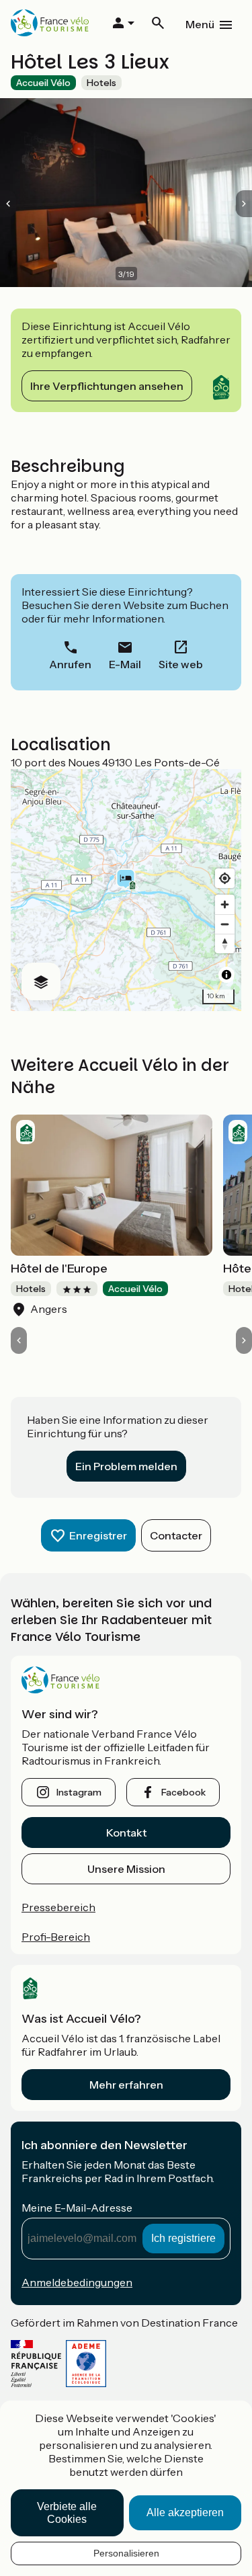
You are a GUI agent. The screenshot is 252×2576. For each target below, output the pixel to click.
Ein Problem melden (126, 1466)
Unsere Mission (126, 1869)
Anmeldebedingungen (77, 2282)
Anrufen (70, 664)
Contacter (176, 1535)
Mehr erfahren (126, 2085)
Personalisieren (126, 2553)
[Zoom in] (225, 904)
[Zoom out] (225, 924)
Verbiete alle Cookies (67, 2513)
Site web (181, 664)
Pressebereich (58, 1907)
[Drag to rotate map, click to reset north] (225, 943)
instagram (79, 1792)
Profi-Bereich (56, 1937)
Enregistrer (98, 1535)
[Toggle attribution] (226, 975)
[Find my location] (225, 878)
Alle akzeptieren (185, 2512)
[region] (126, 890)
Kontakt (126, 1833)
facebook (183, 1792)
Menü (200, 24)
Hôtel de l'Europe (59, 1269)
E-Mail (125, 664)
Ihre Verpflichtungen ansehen (107, 386)
